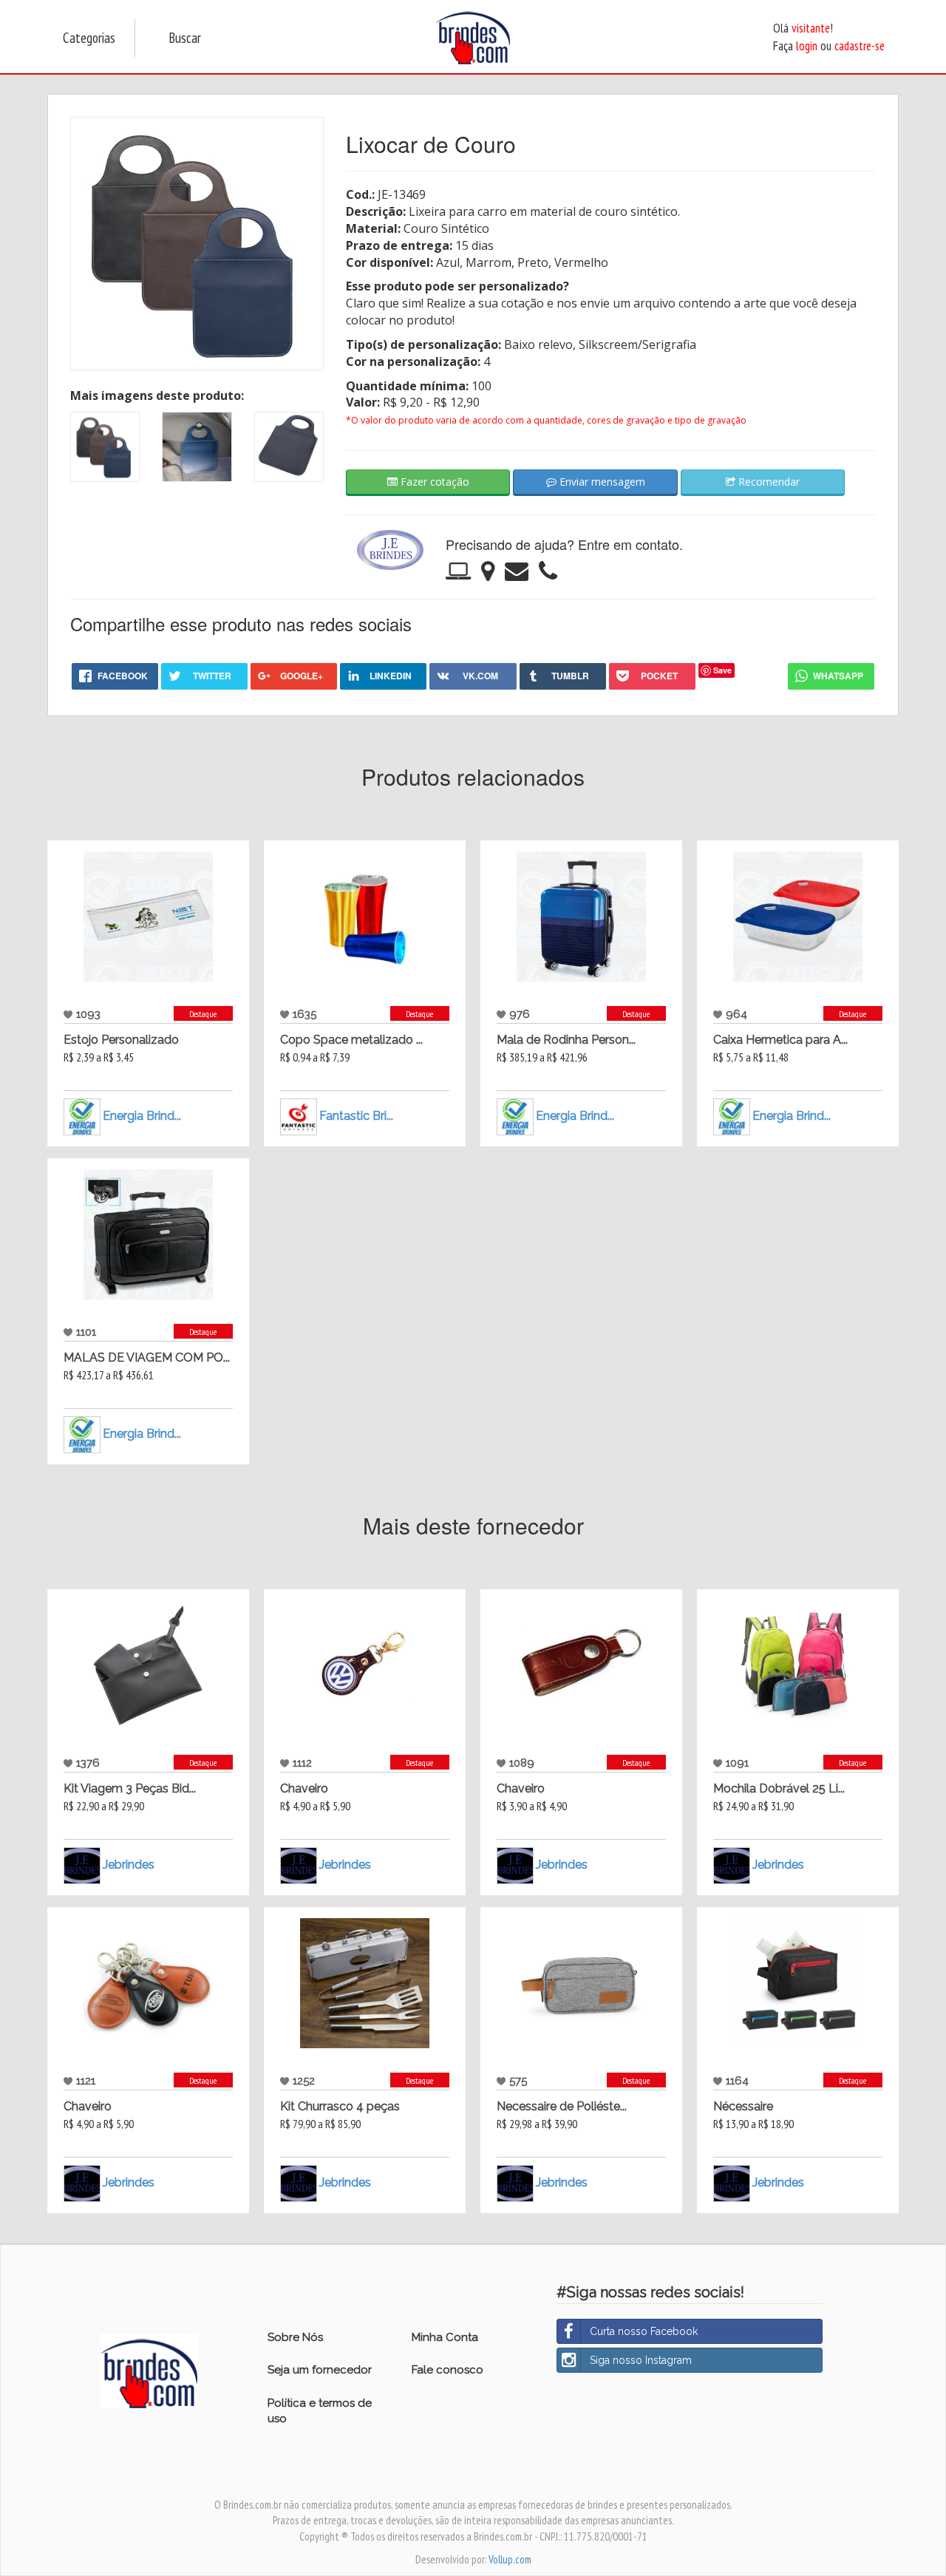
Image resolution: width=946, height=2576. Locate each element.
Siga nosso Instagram (641, 2360)
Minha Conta (445, 2337)
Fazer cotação (433, 482)
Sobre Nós (295, 2337)
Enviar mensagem (601, 482)
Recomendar (768, 482)
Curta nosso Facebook (644, 2331)
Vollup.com (510, 2559)
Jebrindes (129, 1865)
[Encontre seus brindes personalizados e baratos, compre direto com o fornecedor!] (149, 2370)
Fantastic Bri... (356, 1116)
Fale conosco (448, 2370)
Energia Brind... (142, 1116)
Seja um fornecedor (320, 2370)
